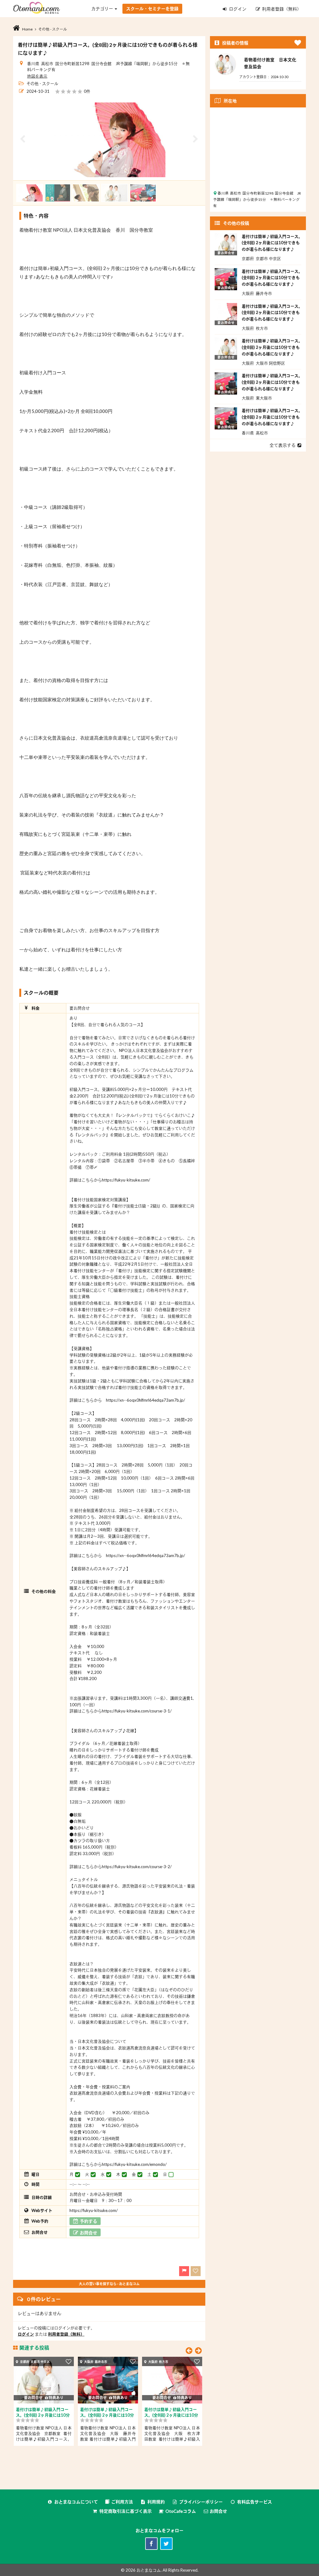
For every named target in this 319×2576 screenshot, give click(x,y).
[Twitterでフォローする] (166, 2544)
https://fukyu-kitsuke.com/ (94, 2210)
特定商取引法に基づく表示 (126, 2511)
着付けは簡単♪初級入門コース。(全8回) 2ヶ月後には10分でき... (43, 2415)
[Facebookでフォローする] (151, 2544)
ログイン (238, 9)
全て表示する (283, 445)
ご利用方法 (122, 2502)
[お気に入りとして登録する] (69, 2361)
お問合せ (218, 2511)
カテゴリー (103, 9)
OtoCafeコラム (181, 2511)
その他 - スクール (42, 83)
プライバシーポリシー (201, 2502)
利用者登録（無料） (281, 9)
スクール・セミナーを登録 (152, 9)
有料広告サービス (255, 2502)
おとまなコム (149, 2570)
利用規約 (156, 2502)
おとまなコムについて (76, 2502)
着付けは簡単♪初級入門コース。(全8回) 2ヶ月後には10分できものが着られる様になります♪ (272, 243)
